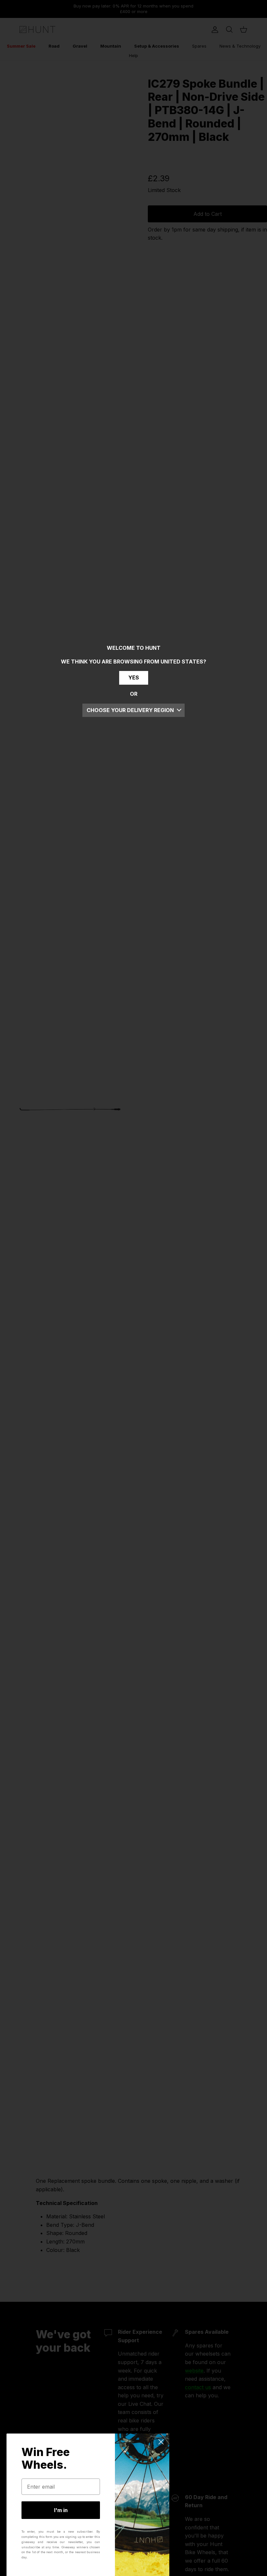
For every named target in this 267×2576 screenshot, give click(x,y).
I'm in (61, 2510)
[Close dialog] (161, 2442)
